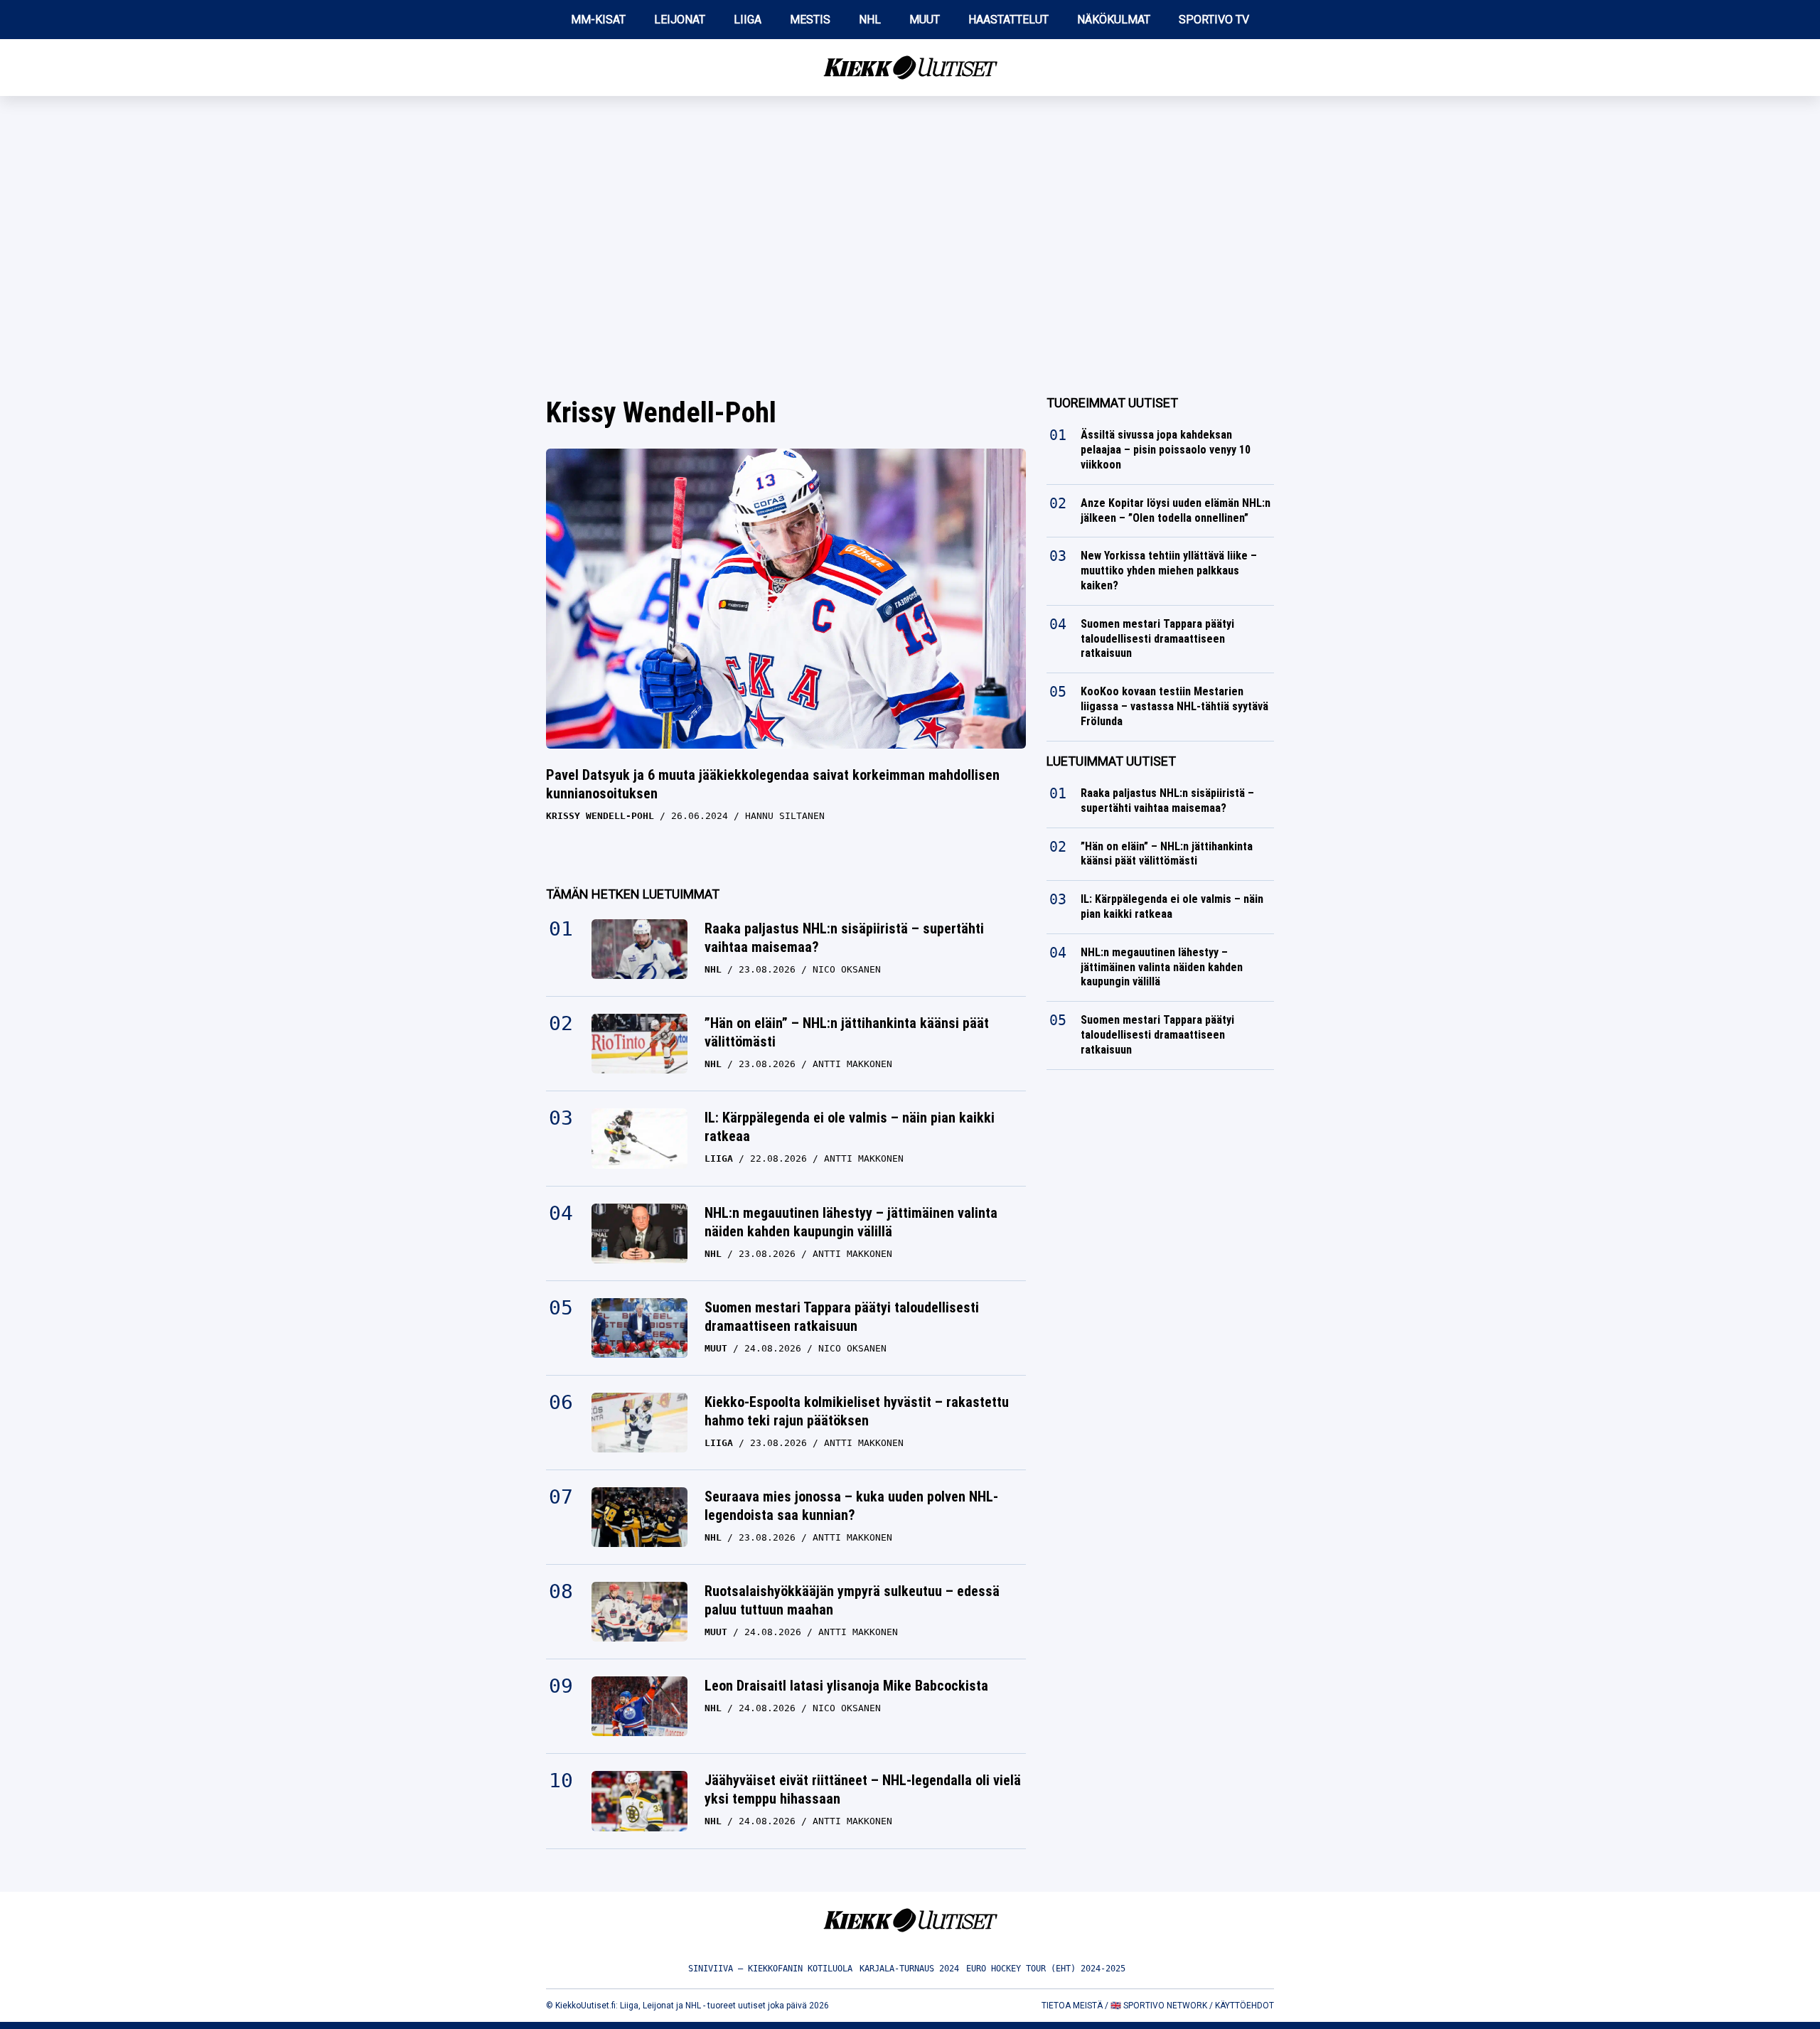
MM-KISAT (598, 20)
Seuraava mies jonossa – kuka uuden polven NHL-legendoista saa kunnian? (851, 1506)
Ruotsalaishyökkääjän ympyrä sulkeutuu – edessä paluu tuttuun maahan (852, 1600)
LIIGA (748, 20)
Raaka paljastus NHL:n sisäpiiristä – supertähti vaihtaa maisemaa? (844, 938)
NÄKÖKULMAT (1114, 20)
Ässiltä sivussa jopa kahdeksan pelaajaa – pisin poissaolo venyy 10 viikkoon (1166, 450)
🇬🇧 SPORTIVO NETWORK (1159, 2006)
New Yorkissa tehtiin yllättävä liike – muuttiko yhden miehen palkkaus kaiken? (1169, 571)
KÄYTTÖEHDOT (1244, 2006)
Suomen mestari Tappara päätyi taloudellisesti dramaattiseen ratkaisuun (842, 1317)
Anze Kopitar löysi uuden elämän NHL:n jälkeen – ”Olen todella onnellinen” (1176, 510)
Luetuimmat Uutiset (1111, 761)
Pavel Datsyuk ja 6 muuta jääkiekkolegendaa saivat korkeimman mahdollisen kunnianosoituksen (773, 784)
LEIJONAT (680, 20)
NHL (870, 20)
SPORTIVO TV (1214, 20)
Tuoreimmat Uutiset (1112, 403)
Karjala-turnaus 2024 (909, 1969)
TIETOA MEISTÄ (1072, 2006)
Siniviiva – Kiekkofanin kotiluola (770, 1969)
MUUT (925, 20)
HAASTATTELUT (1008, 20)
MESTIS (810, 20)
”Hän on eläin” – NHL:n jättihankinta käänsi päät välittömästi (847, 1032)
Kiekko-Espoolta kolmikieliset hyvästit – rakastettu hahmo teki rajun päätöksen (857, 1411)
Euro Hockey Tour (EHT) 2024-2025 (1046, 1969)
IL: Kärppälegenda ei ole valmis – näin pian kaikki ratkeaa (850, 1127)
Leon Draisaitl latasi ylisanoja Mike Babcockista (846, 1686)
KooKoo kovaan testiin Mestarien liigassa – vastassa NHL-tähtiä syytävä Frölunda (1174, 706)
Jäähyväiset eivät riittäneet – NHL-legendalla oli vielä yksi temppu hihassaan (863, 1789)
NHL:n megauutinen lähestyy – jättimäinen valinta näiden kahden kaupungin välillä (851, 1222)
